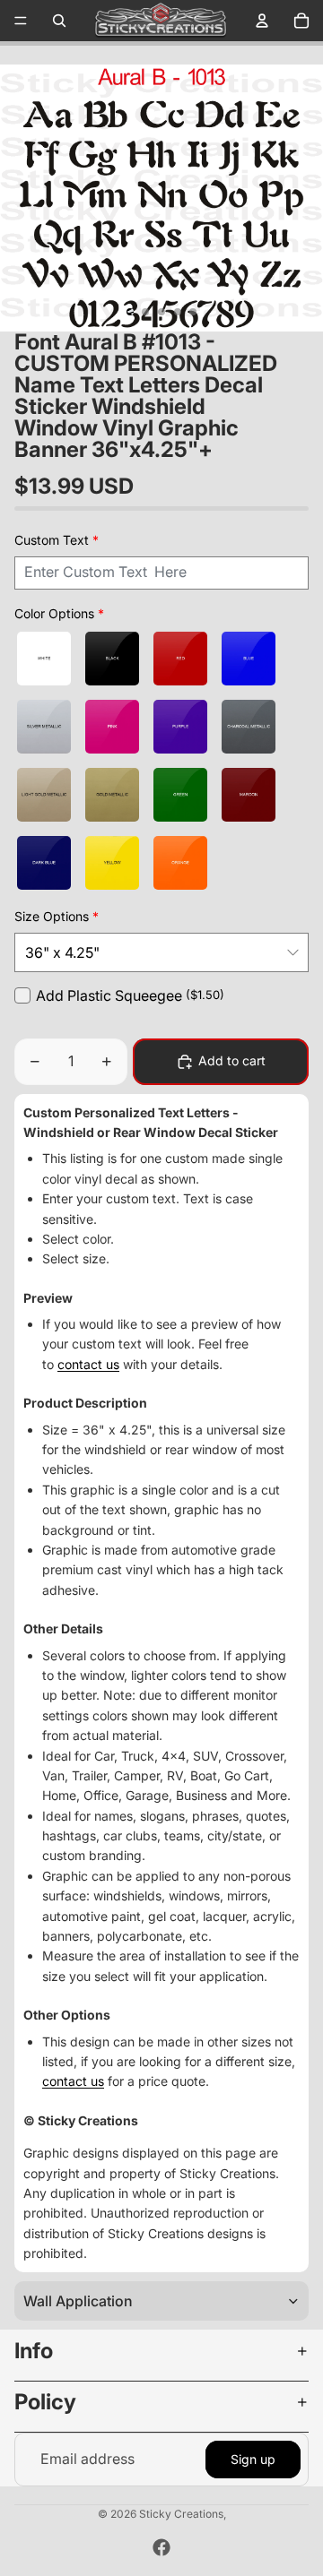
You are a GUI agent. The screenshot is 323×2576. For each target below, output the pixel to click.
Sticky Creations (181, 2514)
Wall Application (78, 2301)
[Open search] (59, 21)
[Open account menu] (262, 21)
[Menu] (21, 21)
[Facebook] (161, 2547)
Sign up (253, 2459)
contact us (88, 1364)
